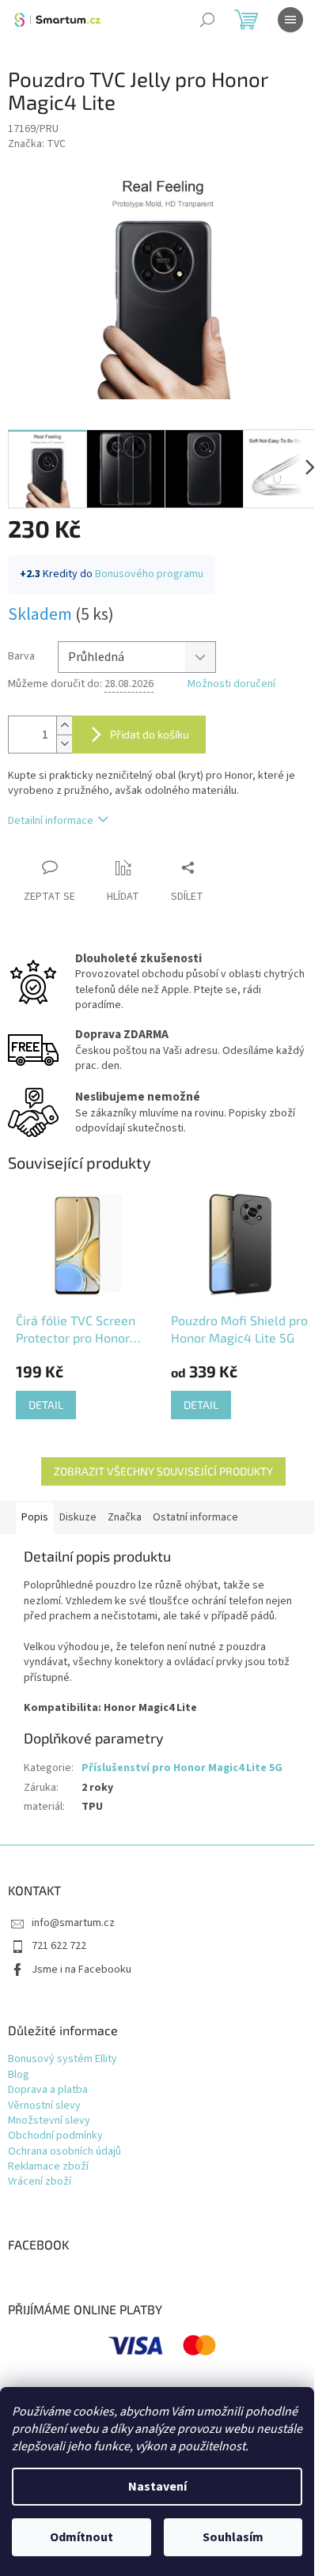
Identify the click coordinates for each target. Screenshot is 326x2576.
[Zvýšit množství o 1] (64, 725)
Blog (19, 2075)
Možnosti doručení (231, 684)
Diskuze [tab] (78, 1517)
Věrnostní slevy (44, 2106)
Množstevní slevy (49, 2121)
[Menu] (290, 20)
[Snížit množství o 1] (64, 744)
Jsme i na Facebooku (81, 1970)
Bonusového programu (149, 574)
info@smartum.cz (73, 1923)
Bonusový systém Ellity (63, 2059)
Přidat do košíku (150, 734)
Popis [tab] (35, 1517)
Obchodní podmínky (55, 2136)
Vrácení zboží (40, 2182)
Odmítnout (81, 2537)
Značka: (37, 144)
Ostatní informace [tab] (195, 1517)
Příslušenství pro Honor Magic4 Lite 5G (182, 1768)
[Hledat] (207, 20)
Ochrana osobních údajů (64, 2152)
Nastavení (157, 2487)
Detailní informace (51, 821)
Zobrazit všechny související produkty (163, 1471)
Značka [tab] (125, 1517)
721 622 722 (59, 1946)
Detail (46, 1405)
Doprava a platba (48, 2090)
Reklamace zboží (48, 2167)
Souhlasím (233, 2537)
